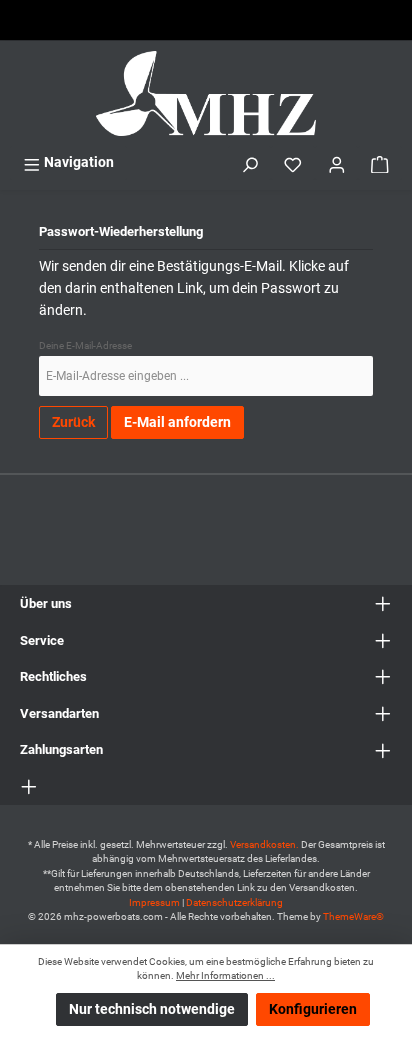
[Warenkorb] (380, 162)
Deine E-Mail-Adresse (85, 345)
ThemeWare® (353, 916)
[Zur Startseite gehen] (206, 93)
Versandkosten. (265, 844)
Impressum (154, 902)
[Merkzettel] (293, 162)
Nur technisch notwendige (152, 1009)
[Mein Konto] (337, 162)
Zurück (73, 422)
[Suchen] (250, 162)
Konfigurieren (313, 1009)
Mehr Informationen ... (225, 975)
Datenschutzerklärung (234, 902)
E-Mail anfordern (177, 422)
